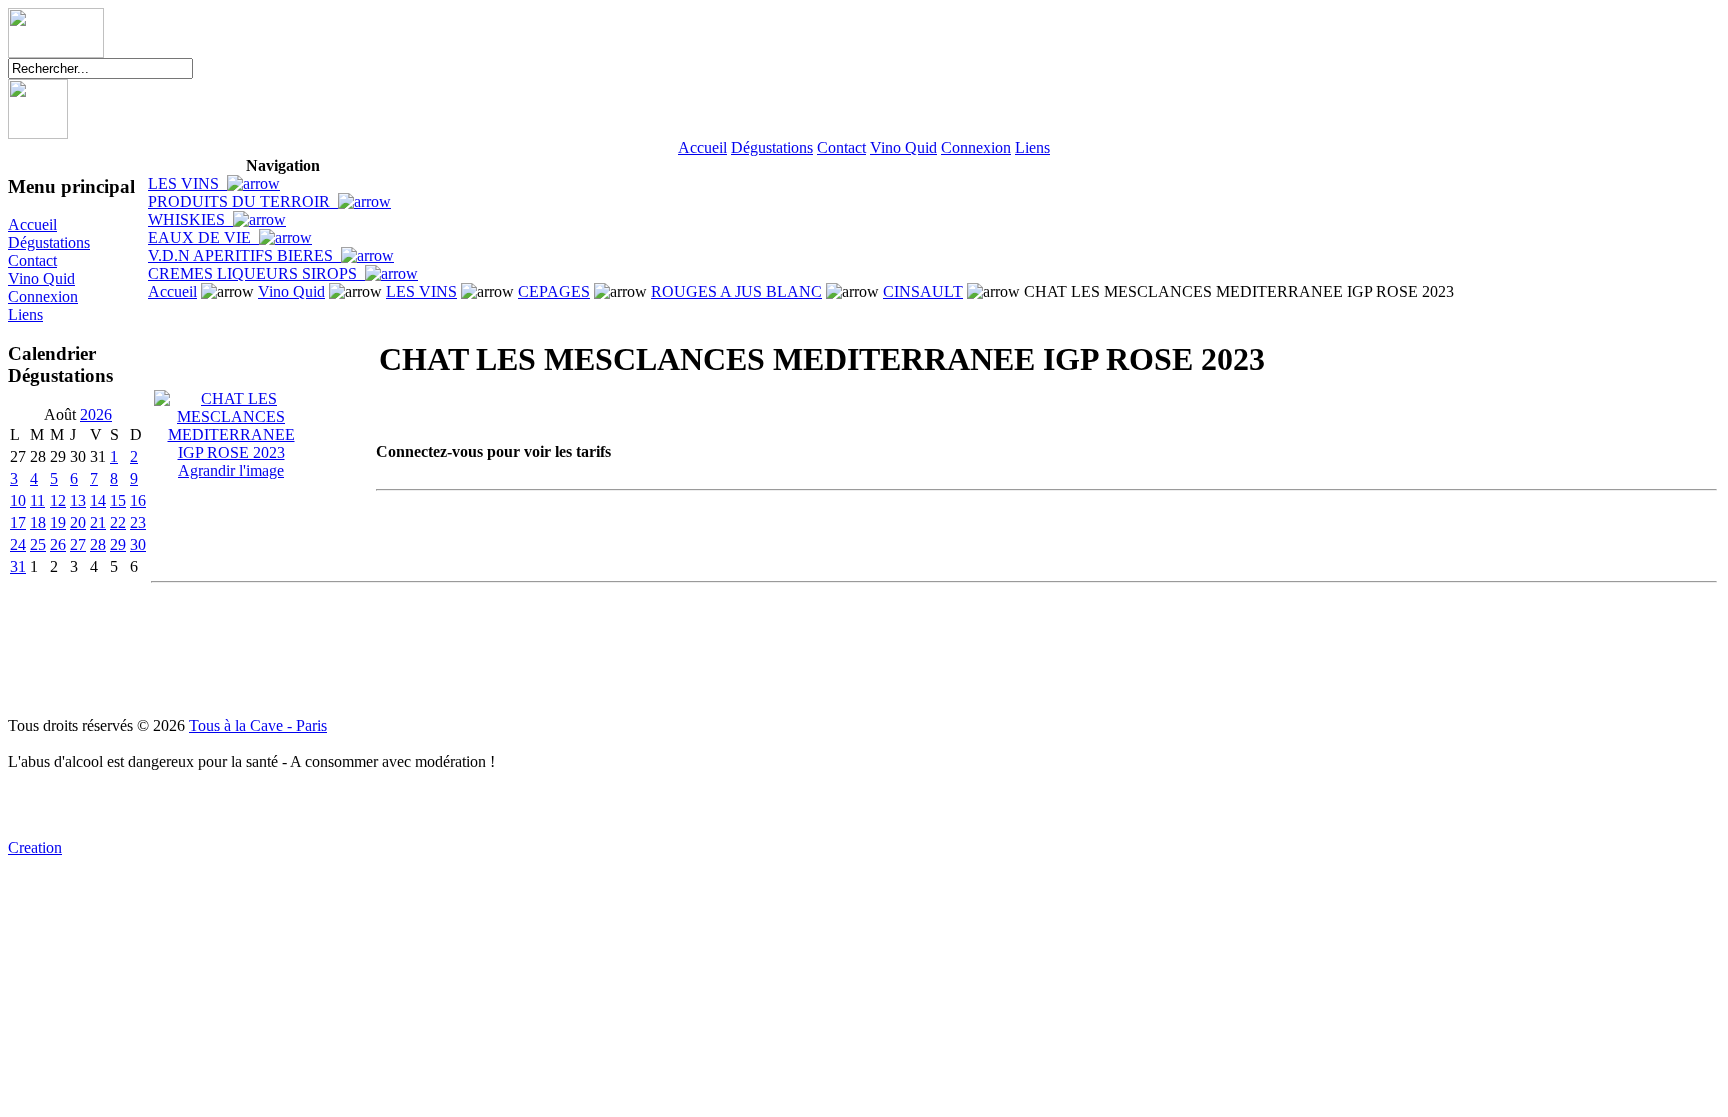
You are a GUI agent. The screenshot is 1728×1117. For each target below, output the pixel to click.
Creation (35, 847)
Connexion (976, 147)
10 (18, 500)
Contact (841, 147)
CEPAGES (554, 291)
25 (38, 544)
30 (138, 544)
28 (98, 544)
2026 (96, 414)
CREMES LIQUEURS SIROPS (256, 273)
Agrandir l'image (231, 470)
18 (38, 522)
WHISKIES (190, 219)
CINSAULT (923, 291)
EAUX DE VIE (203, 237)
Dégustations (772, 147)
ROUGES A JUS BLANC (736, 291)
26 (58, 544)
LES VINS (187, 183)
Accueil (702, 147)
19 (58, 522)
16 (138, 500)
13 (78, 500)
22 (118, 522)
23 (138, 522)
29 (118, 544)
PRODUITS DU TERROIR (243, 201)
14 (98, 500)
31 (18, 566)
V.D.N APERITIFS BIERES (244, 255)
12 (58, 500)
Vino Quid (903, 147)
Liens (1032, 147)
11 (37, 500)
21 (98, 522)
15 (118, 500)
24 (18, 544)
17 (18, 522)
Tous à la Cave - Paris (258, 725)
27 (78, 544)
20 (78, 522)
